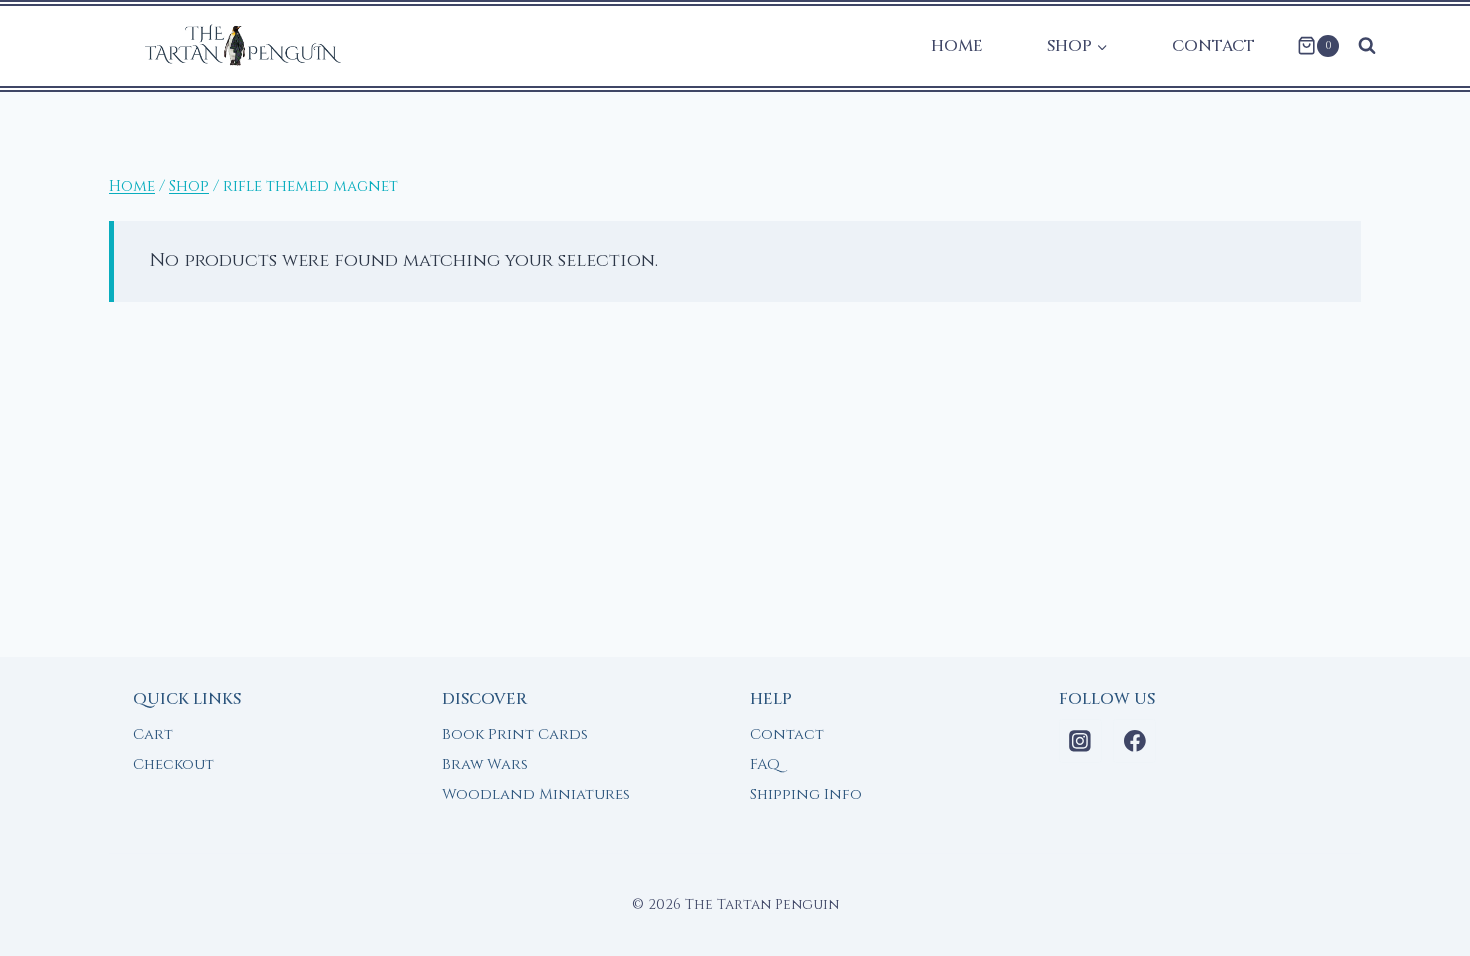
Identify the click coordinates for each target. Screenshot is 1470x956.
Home (957, 46)
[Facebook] (1135, 741)
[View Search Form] (1367, 46)
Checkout (173, 764)
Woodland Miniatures (536, 794)
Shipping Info (806, 794)
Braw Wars (485, 764)
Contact (1213, 46)
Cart (153, 734)
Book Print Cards (515, 734)
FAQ (765, 764)
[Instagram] (1081, 741)
